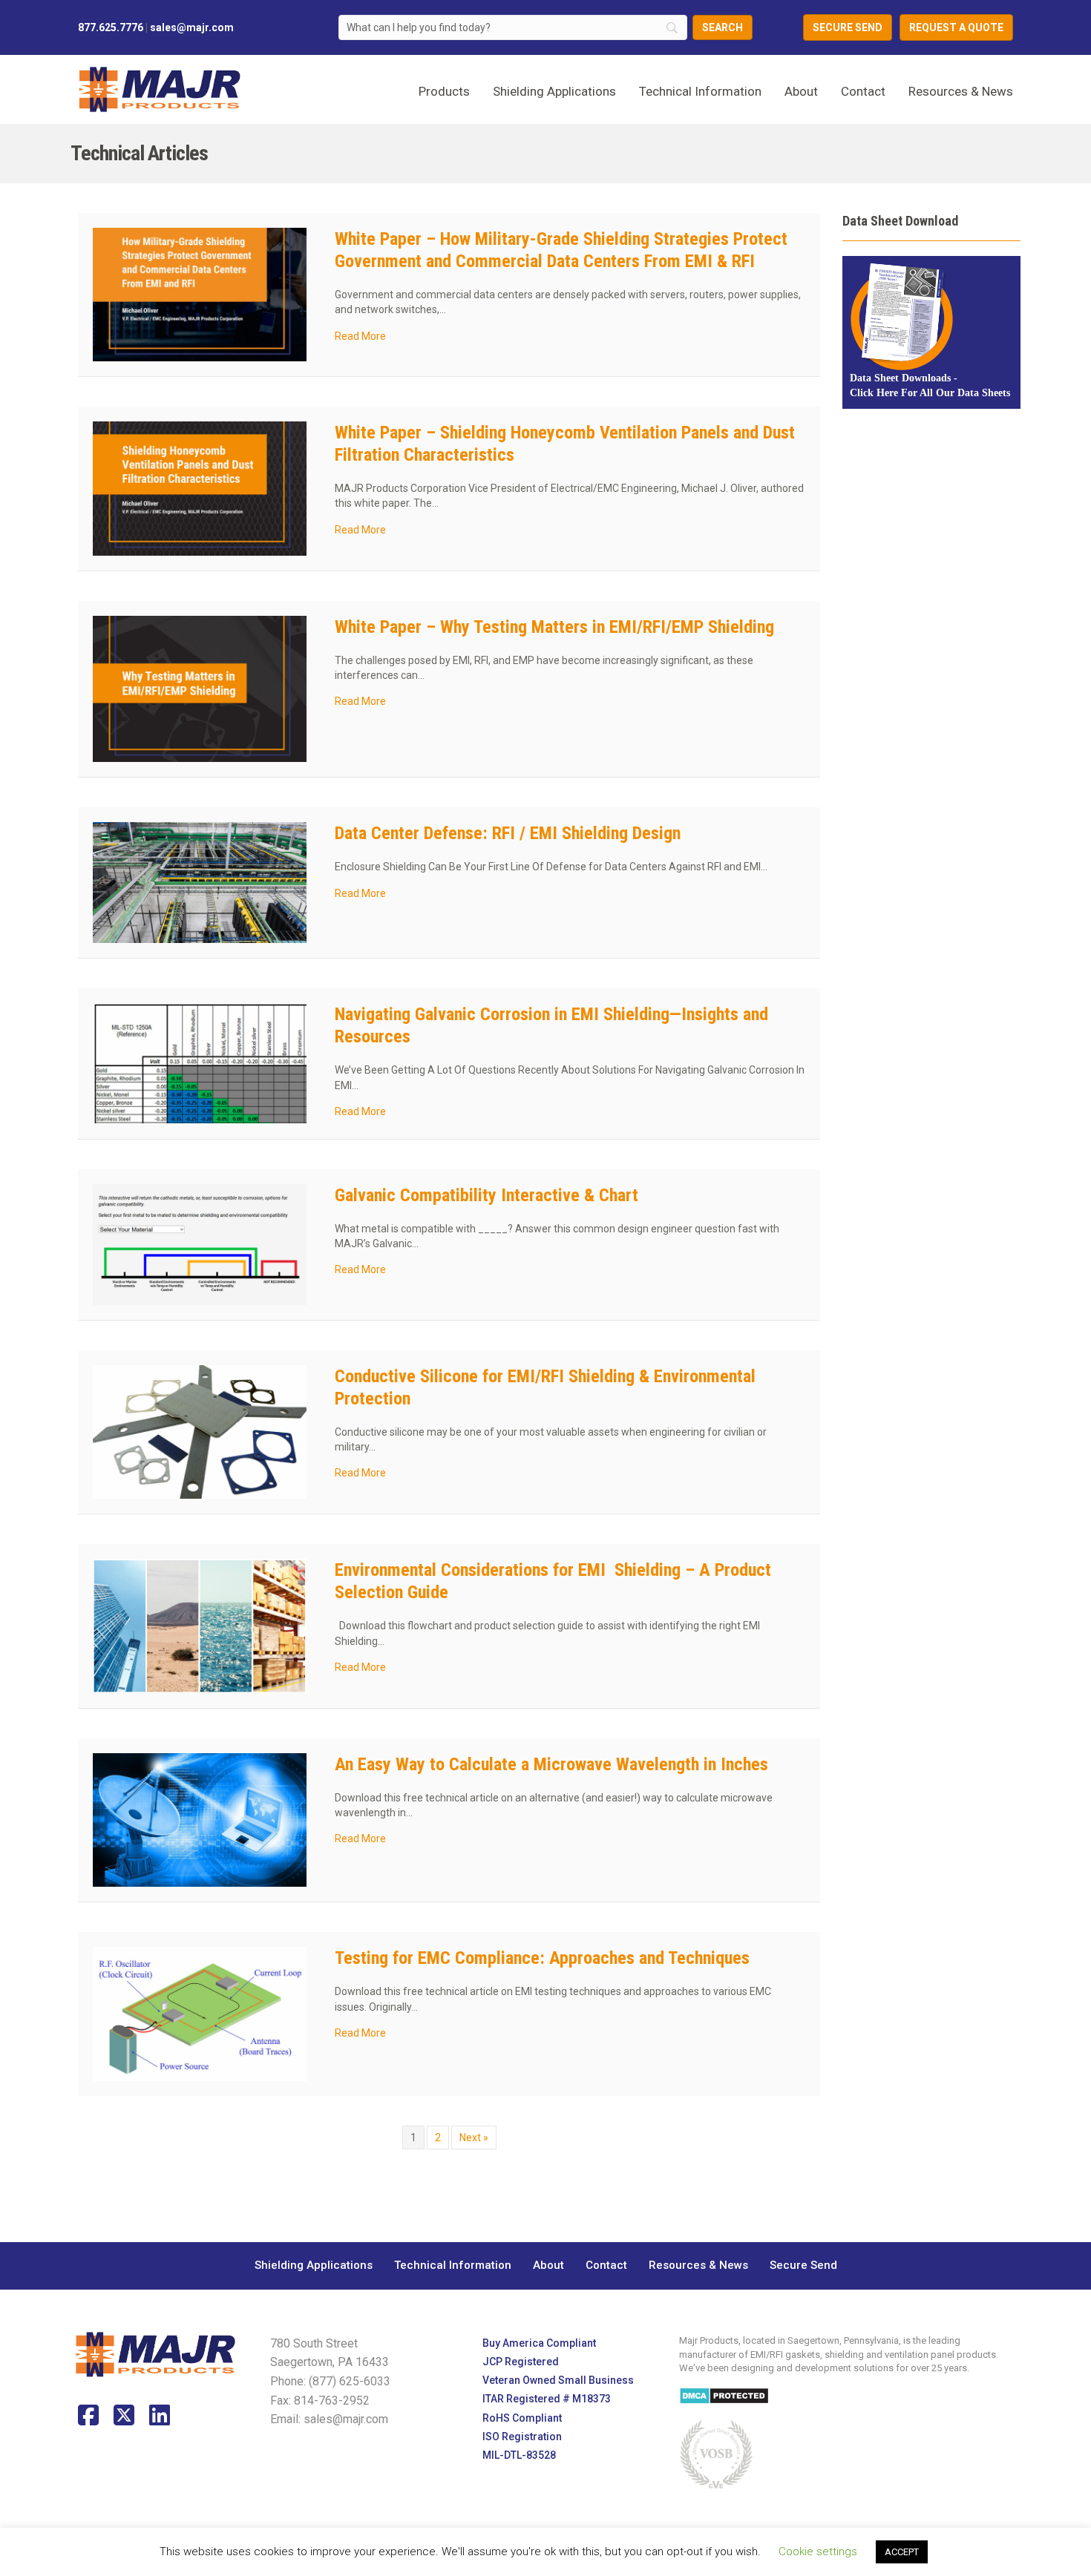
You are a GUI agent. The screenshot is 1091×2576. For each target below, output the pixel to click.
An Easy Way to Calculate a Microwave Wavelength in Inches (551, 1764)
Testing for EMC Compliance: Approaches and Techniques (542, 1958)
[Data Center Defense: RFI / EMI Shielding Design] (200, 882)
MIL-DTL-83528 (519, 2455)
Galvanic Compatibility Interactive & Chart (486, 1195)
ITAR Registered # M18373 (547, 2399)
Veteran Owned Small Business (558, 2380)
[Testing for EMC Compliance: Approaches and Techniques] (200, 2013)
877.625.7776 (111, 27)
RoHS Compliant (522, 2418)
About (801, 91)
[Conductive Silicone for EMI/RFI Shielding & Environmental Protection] (200, 1431)
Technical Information (700, 91)
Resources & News (961, 91)
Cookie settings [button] (818, 2552)
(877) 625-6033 (350, 2381)
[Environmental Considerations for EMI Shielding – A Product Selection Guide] (200, 1625)
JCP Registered (521, 2362)
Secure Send (803, 2265)
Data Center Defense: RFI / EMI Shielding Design (508, 833)
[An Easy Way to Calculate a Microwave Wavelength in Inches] (200, 1819)
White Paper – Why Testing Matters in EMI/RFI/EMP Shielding (554, 627)
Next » (474, 2138)
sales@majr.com (192, 27)
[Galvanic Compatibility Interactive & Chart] (200, 1243)
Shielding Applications (314, 2265)
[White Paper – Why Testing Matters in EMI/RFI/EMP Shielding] (200, 688)
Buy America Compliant (539, 2343)
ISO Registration (522, 2437)
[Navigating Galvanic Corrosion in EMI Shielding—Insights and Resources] (200, 1062)
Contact (863, 91)
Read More (360, 336)
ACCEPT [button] (902, 2552)
